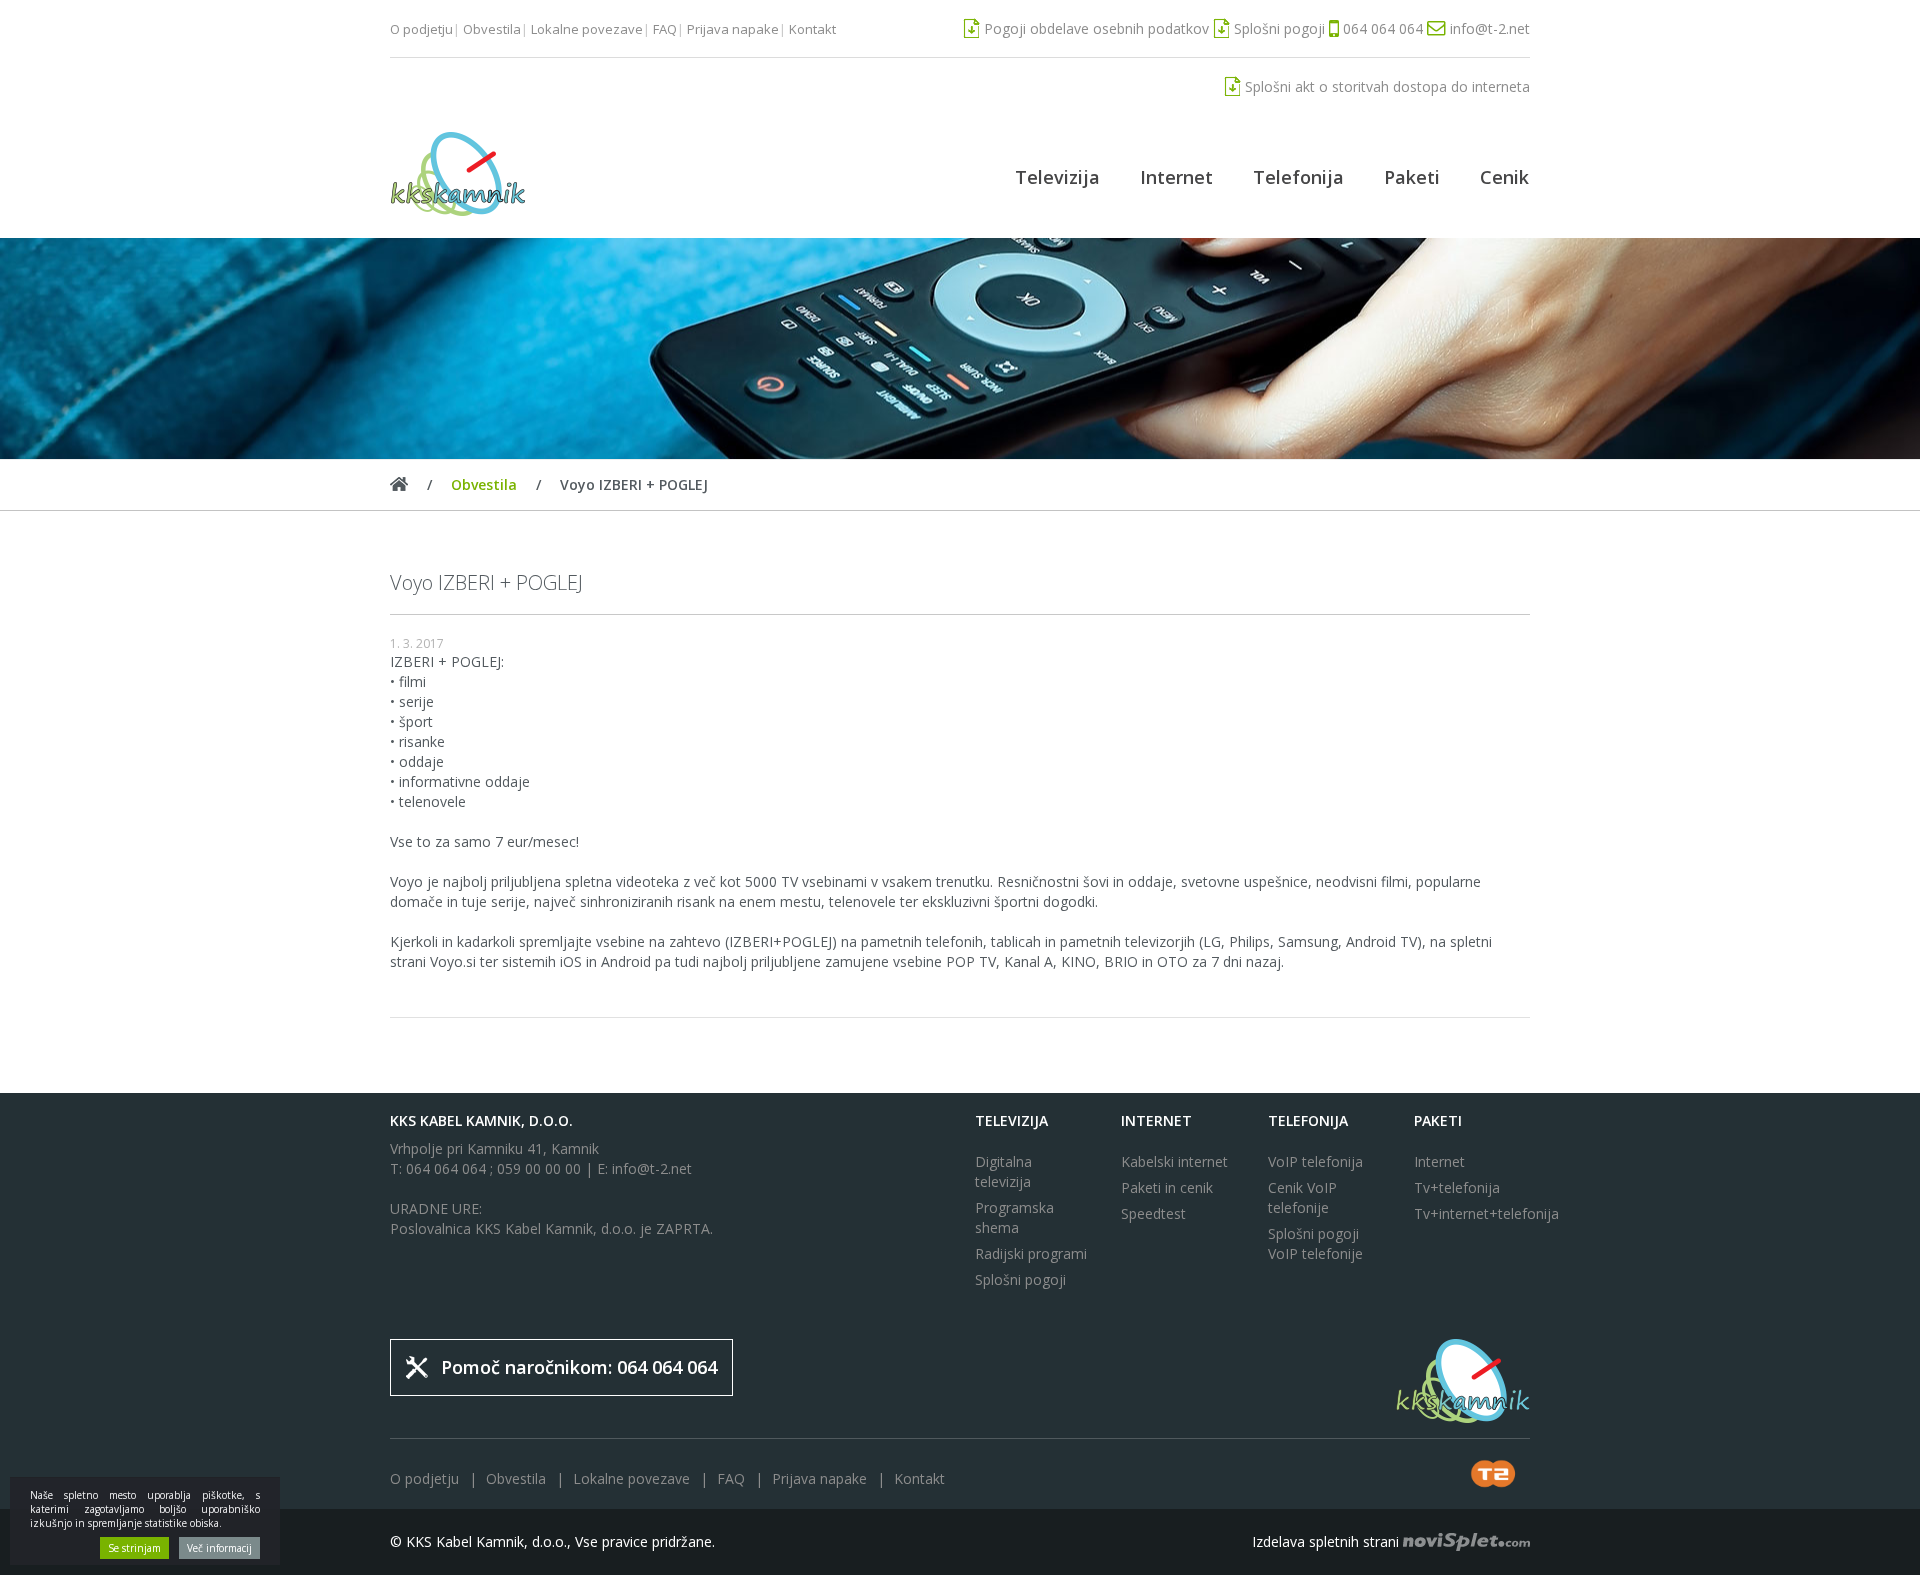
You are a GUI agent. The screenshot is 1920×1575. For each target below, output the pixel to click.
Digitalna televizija (1003, 1171)
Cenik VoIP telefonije (1302, 1197)
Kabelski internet (1174, 1161)
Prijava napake (733, 29)
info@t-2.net (652, 1168)
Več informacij (219, 1548)
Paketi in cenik (1167, 1187)
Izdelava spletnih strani (1327, 1541)
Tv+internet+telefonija (1472, 1213)
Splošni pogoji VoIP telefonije (1315, 1243)
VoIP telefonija (1315, 1161)
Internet (1176, 177)
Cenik (1504, 177)
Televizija (1057, 177)
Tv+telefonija (1457, 1187)
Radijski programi (1031, 1253)
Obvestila (492, 29)
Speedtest (1153, 1213)
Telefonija (1298, 177)
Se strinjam (134, 1548)
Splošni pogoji (1020, 1279)
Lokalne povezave (587, 29)
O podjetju (421, 29)
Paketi (1412, 177)
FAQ (665, 29)
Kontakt (812, 29)
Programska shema (1014, 1217)
